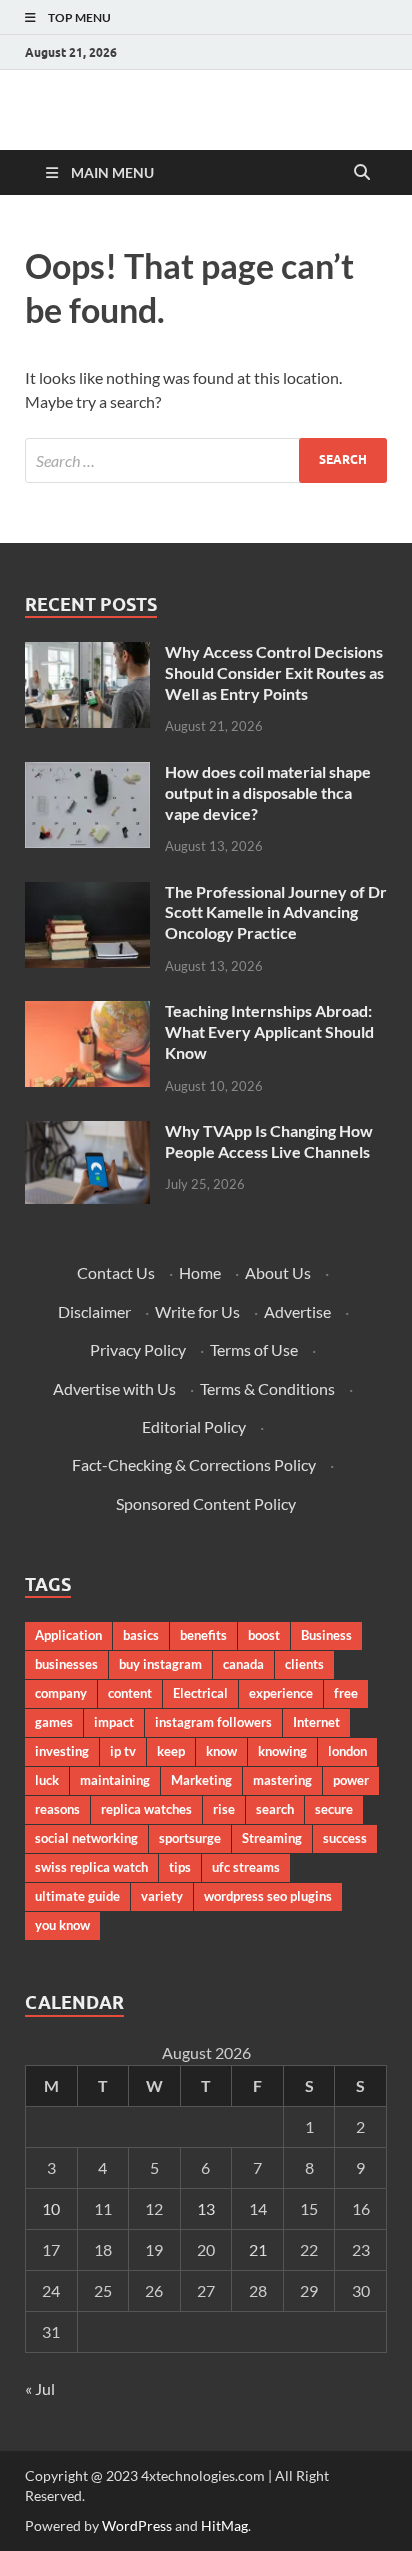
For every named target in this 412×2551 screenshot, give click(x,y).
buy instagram (160, 1664)
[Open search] (362, 173)
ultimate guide (77, 1896)
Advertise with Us (114, 1388)
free (346, 1693)
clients (304, 1664)
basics (141, 1635)
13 (206, 2208)
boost (264, 1635)
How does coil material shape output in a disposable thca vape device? (268, 792)
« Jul (40, 2388)
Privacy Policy (138, 1349)
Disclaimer (94, 1311)
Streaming (272, 1838)
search (275, 1809)
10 (51, 2208)
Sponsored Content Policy (206, 1503)
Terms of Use (254, 1349)
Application (68, 1635)
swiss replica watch (91, 1867)
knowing (282, 1751)
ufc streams (246, 1867)
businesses (66, 1664)
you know (62, 1925)
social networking (86, 1838)
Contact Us (116, 1272)
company (61, 1693)
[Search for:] (206, 460)
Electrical (200, 1693)
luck (47, 1780)
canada (243, 1664)
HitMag (224, 2525)
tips (180, 1867)
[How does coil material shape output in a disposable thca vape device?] (87, 773)
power (351, 1780)
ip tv (123, 1751)
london (347, 1751)
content (130, 1693)
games (54, 1722)
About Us (278, 1272)
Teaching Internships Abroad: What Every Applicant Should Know (269, 1031)
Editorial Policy (194, 1426)
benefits (203, 1635)
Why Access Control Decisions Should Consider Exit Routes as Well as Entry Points (274, 672)
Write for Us (197, 1311)
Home (200, 1272)
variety (162, 1896)
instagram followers (213, 1722)
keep (171, 1751)
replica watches (146, 1809)
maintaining (115, 1780)
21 (258, 2249)
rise (224, 1809)
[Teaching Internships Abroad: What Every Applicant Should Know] (87, 1012)
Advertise (297, 1311)
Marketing (201, 1780)
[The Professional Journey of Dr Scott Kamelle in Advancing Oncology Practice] (87, 893)
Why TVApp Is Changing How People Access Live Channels (269, 1141)
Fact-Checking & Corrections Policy (194, 1464)
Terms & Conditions (267, 1388)
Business (326, 1635)
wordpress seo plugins (268, 1896)
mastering (282, 1780)
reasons (57, 1809)
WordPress (137, 2525)
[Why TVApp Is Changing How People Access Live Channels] (87, 1132)
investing (62, 1751)
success (345, 1838)
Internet (316, 1722)
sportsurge (190, 1838)
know (221, 1751)
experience (281, 1693)
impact (114, 1722)
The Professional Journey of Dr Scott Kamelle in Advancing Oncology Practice (276, 912)
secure (334, 1809)
